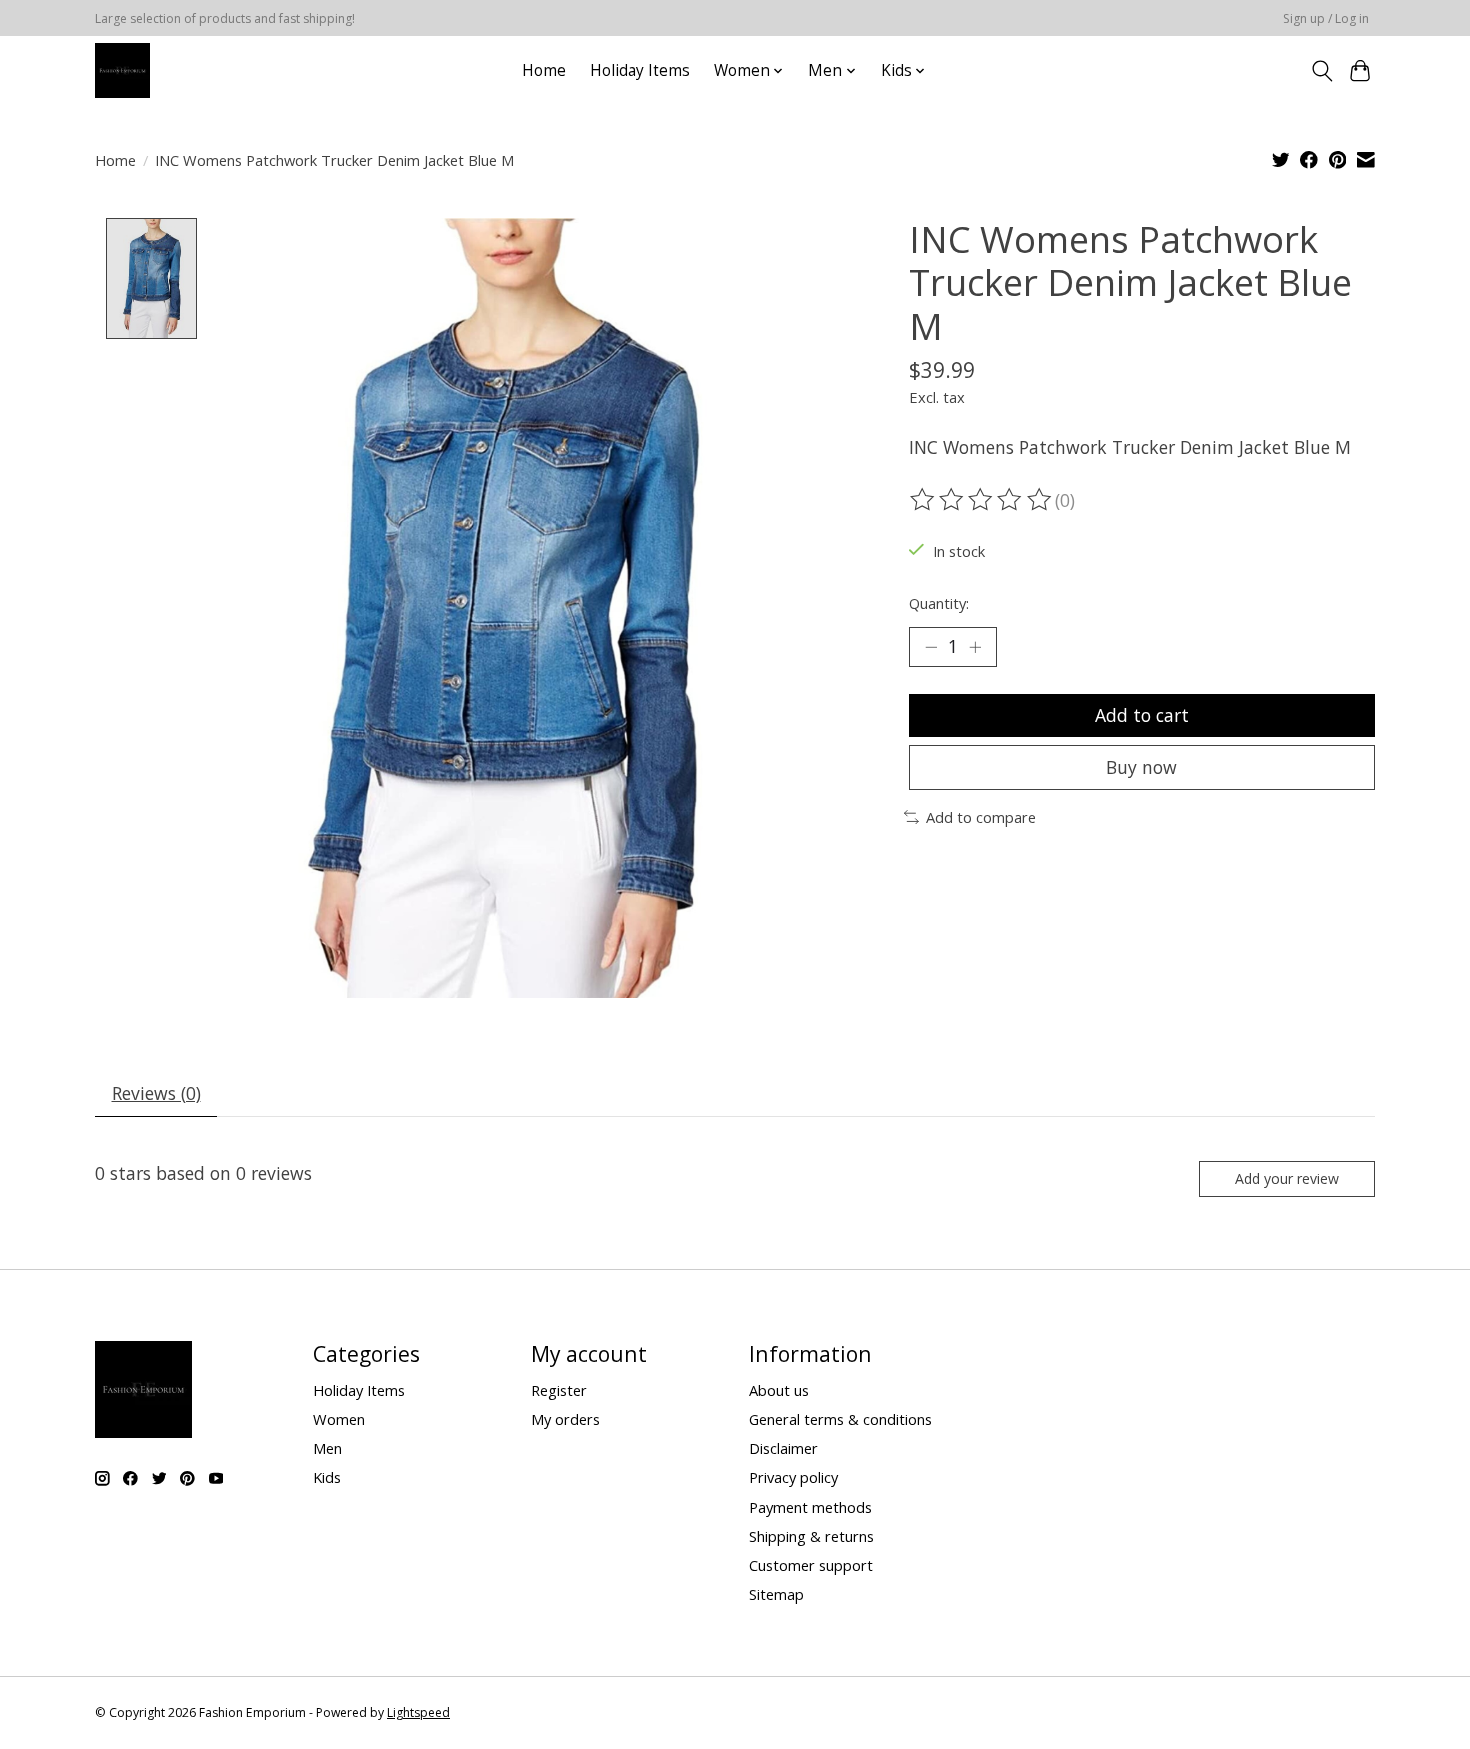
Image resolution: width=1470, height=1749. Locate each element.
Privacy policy (793, 1477)
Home (544, 70)
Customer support (811, 1565)
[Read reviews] (982, 500)
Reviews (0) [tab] (156, 1093)
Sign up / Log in (1326, 18)
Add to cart (1142, 715)
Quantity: (939, 603)
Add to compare (981, 817)
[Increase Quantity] (975, 647)
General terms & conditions (840, 1419)
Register (559, 1390)
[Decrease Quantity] (931, 647)
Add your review (1287, 1178)
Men (327, 1448)
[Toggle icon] (1321, 71)
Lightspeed (418, 1712)
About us (779, 1390)
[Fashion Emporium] (122, 70)
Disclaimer (783, 1448)
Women (339, 1419)
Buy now (1141, 767)
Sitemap (776, 1594)
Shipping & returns (811, 1536)
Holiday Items (640, 70)
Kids (327, 1477)
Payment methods (810, 1507)
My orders (565, 1419)
